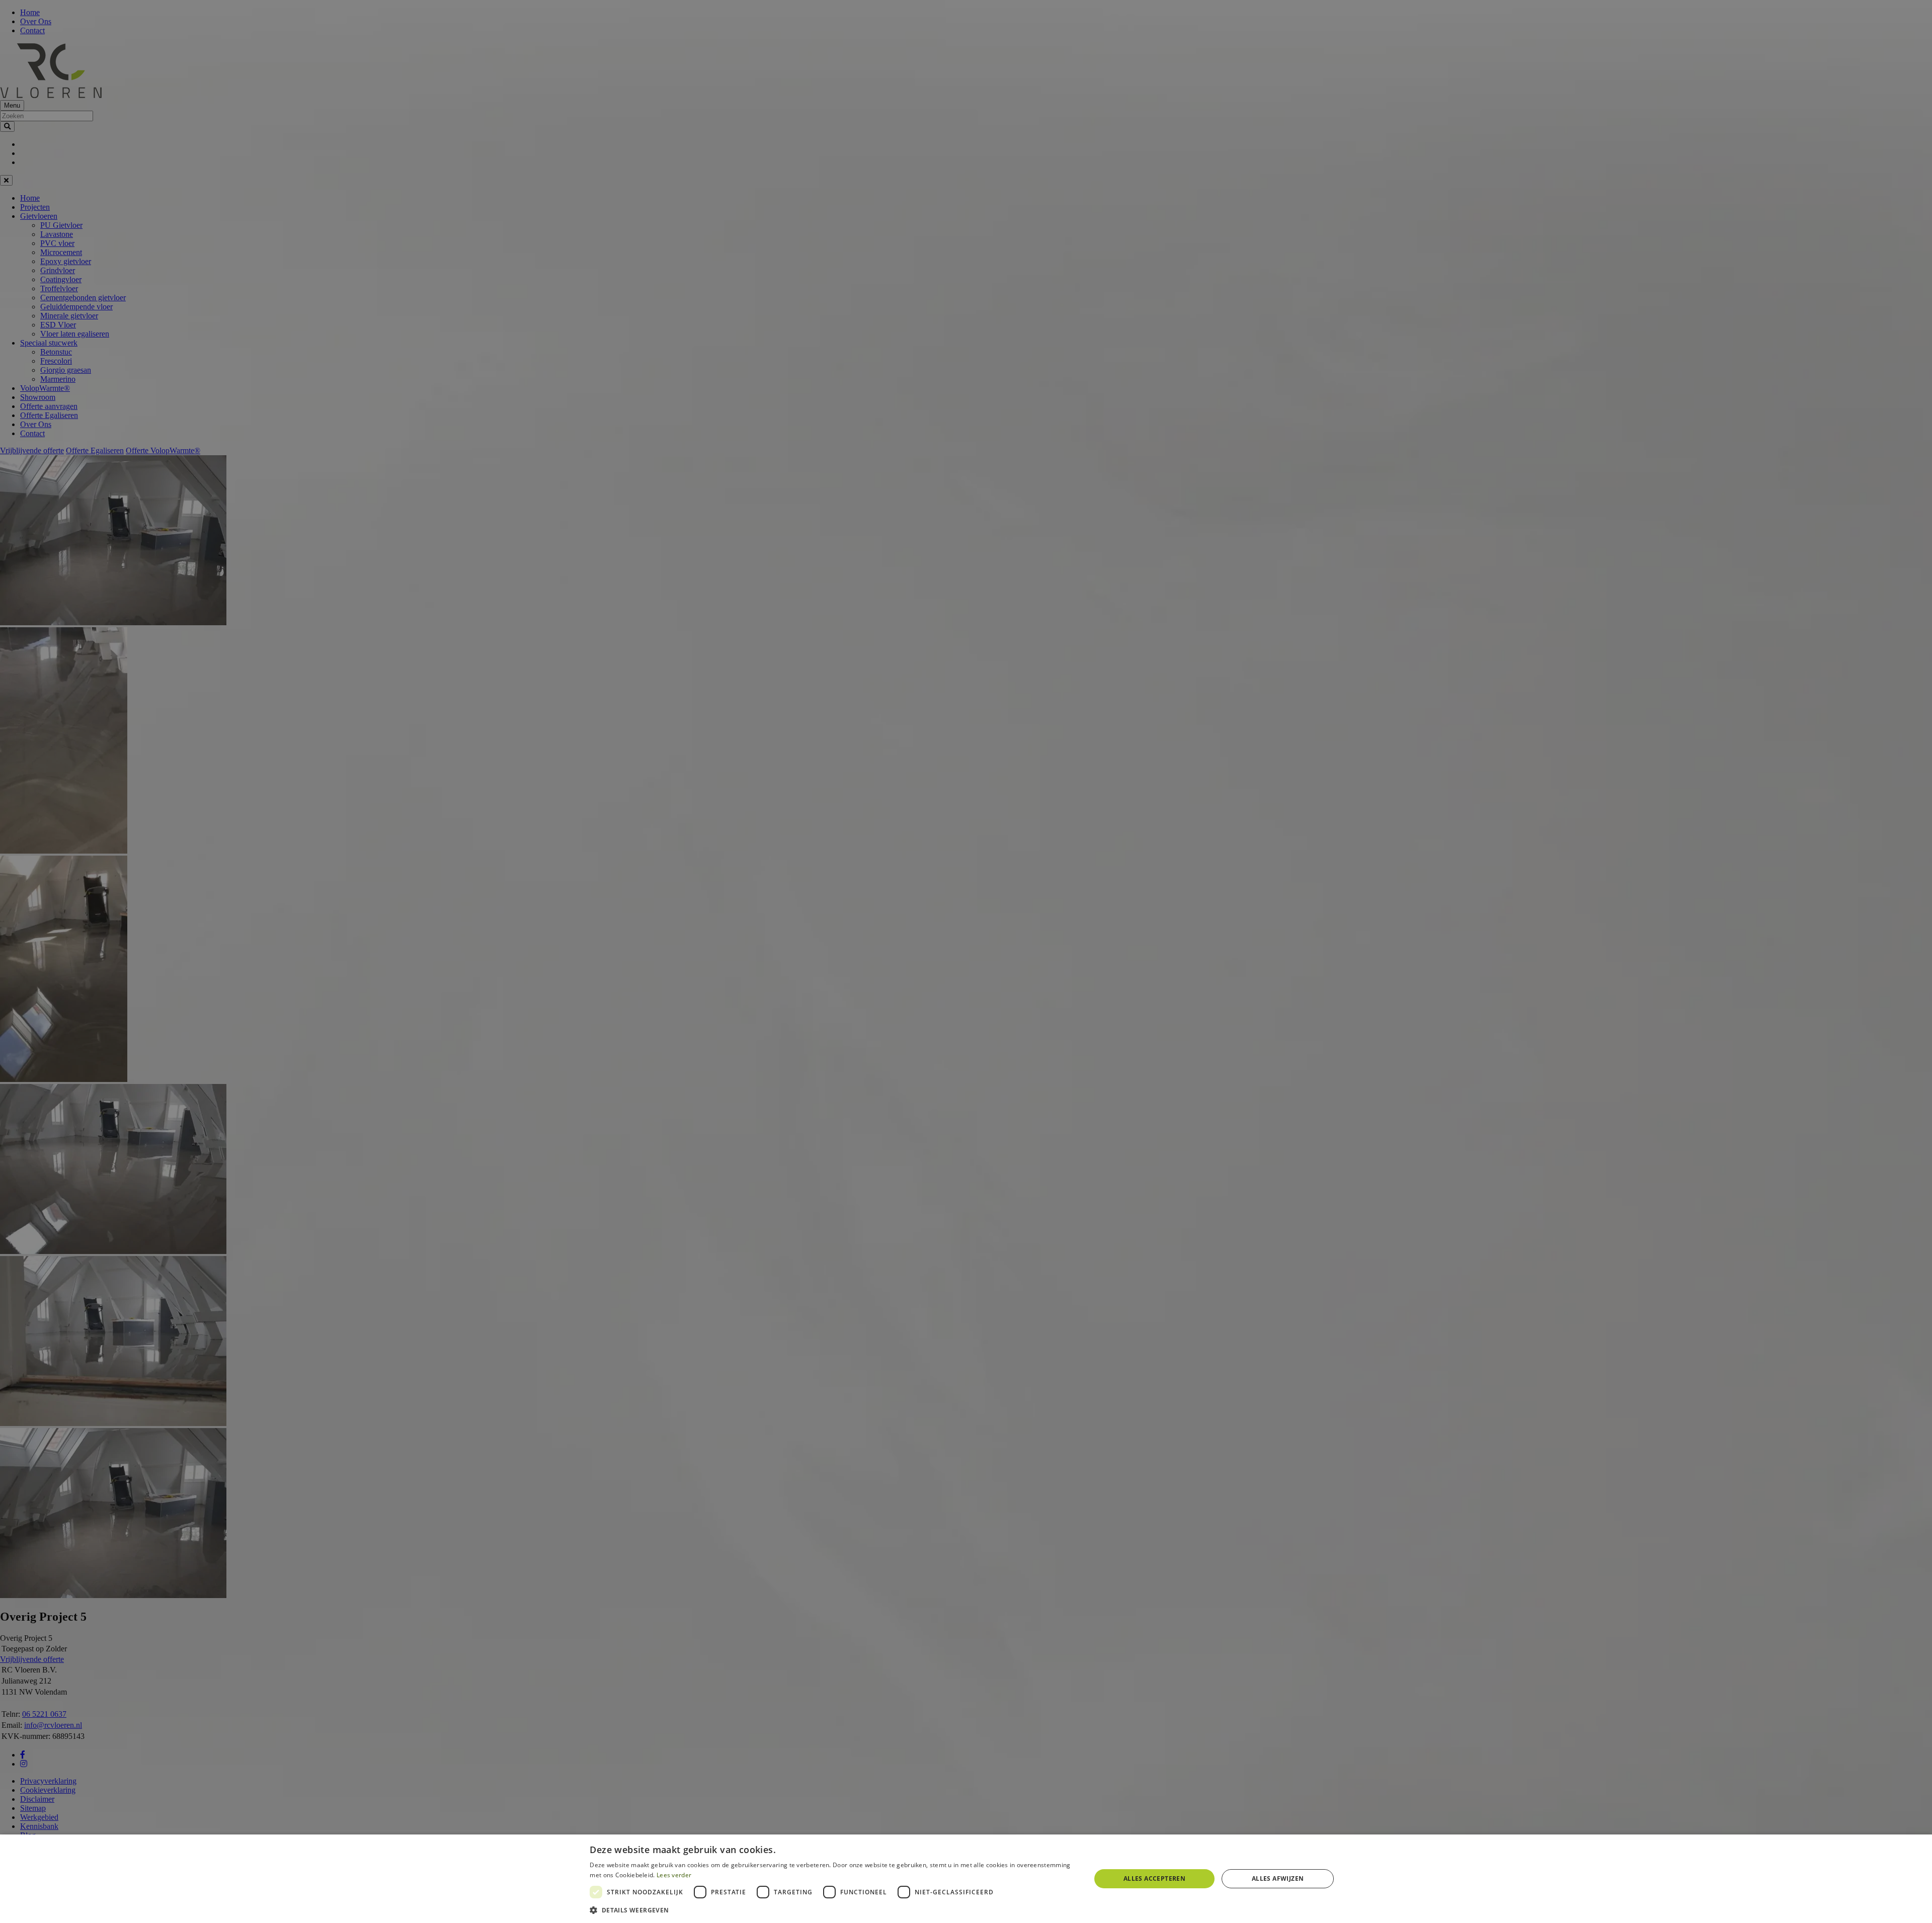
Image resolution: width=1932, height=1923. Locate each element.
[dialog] (966, 1879)
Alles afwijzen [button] (1278, 1878)
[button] (832, 1910)
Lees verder (674, 1875)
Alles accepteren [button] (1154, 1878)
